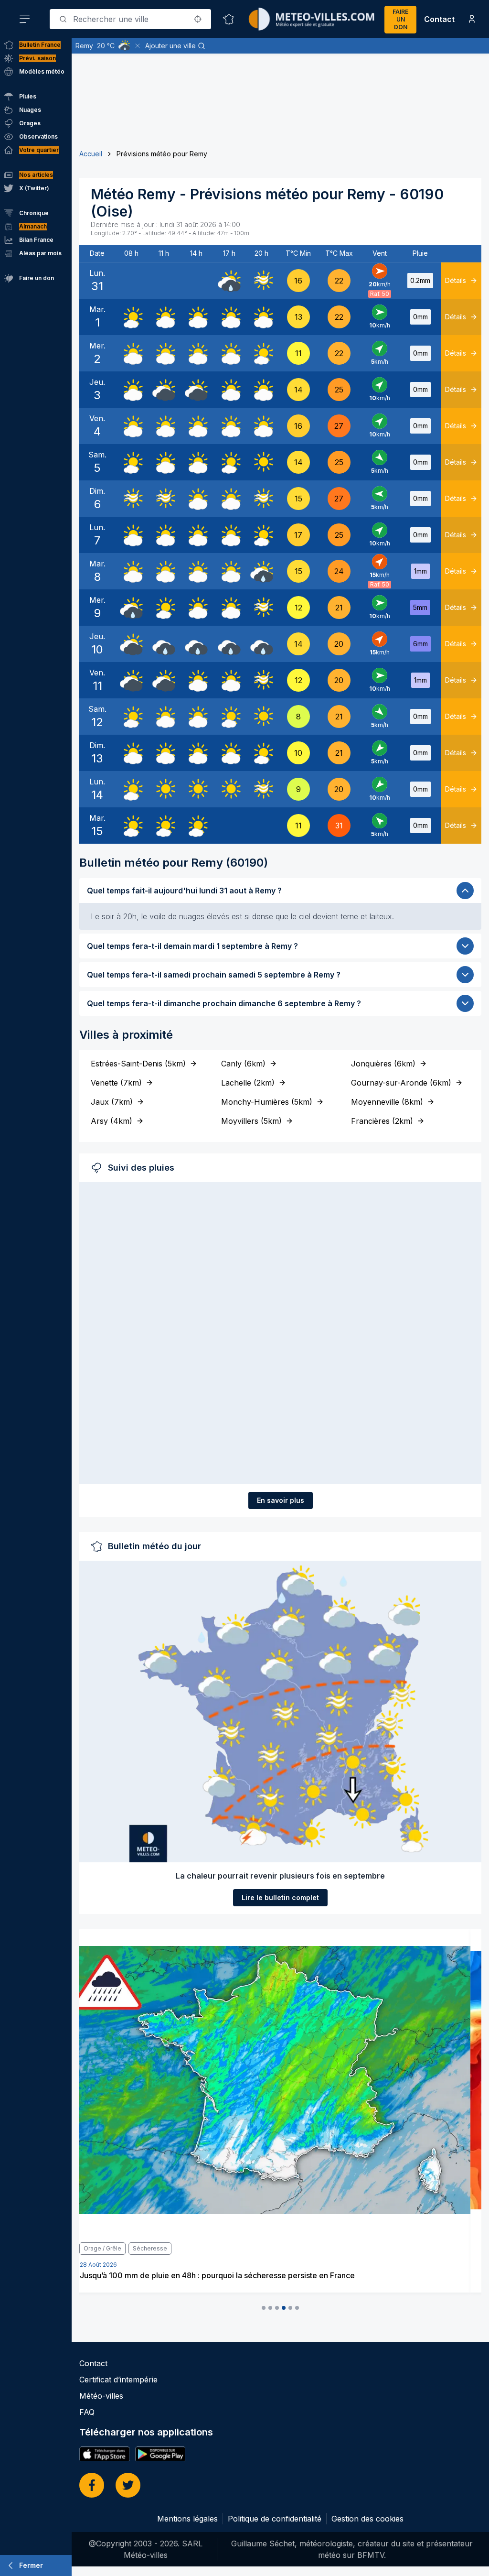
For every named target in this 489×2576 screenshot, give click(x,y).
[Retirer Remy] (138, 46)
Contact (439, 19)
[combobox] (130, 19)
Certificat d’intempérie (118, 2380)
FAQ (87, 2412)
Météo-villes (101, 2396)
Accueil (91, 154)
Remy (84, 46)
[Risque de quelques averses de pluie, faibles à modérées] (229, 281)
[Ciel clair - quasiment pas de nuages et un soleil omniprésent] (262, 462)
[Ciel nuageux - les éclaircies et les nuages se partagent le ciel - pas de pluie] (164, 317)
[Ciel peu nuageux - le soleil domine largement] (131, 317)
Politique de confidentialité (275, 2519)
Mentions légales (187, 2519)
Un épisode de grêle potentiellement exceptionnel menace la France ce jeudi (230, 2275)
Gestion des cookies (367, 2519)
